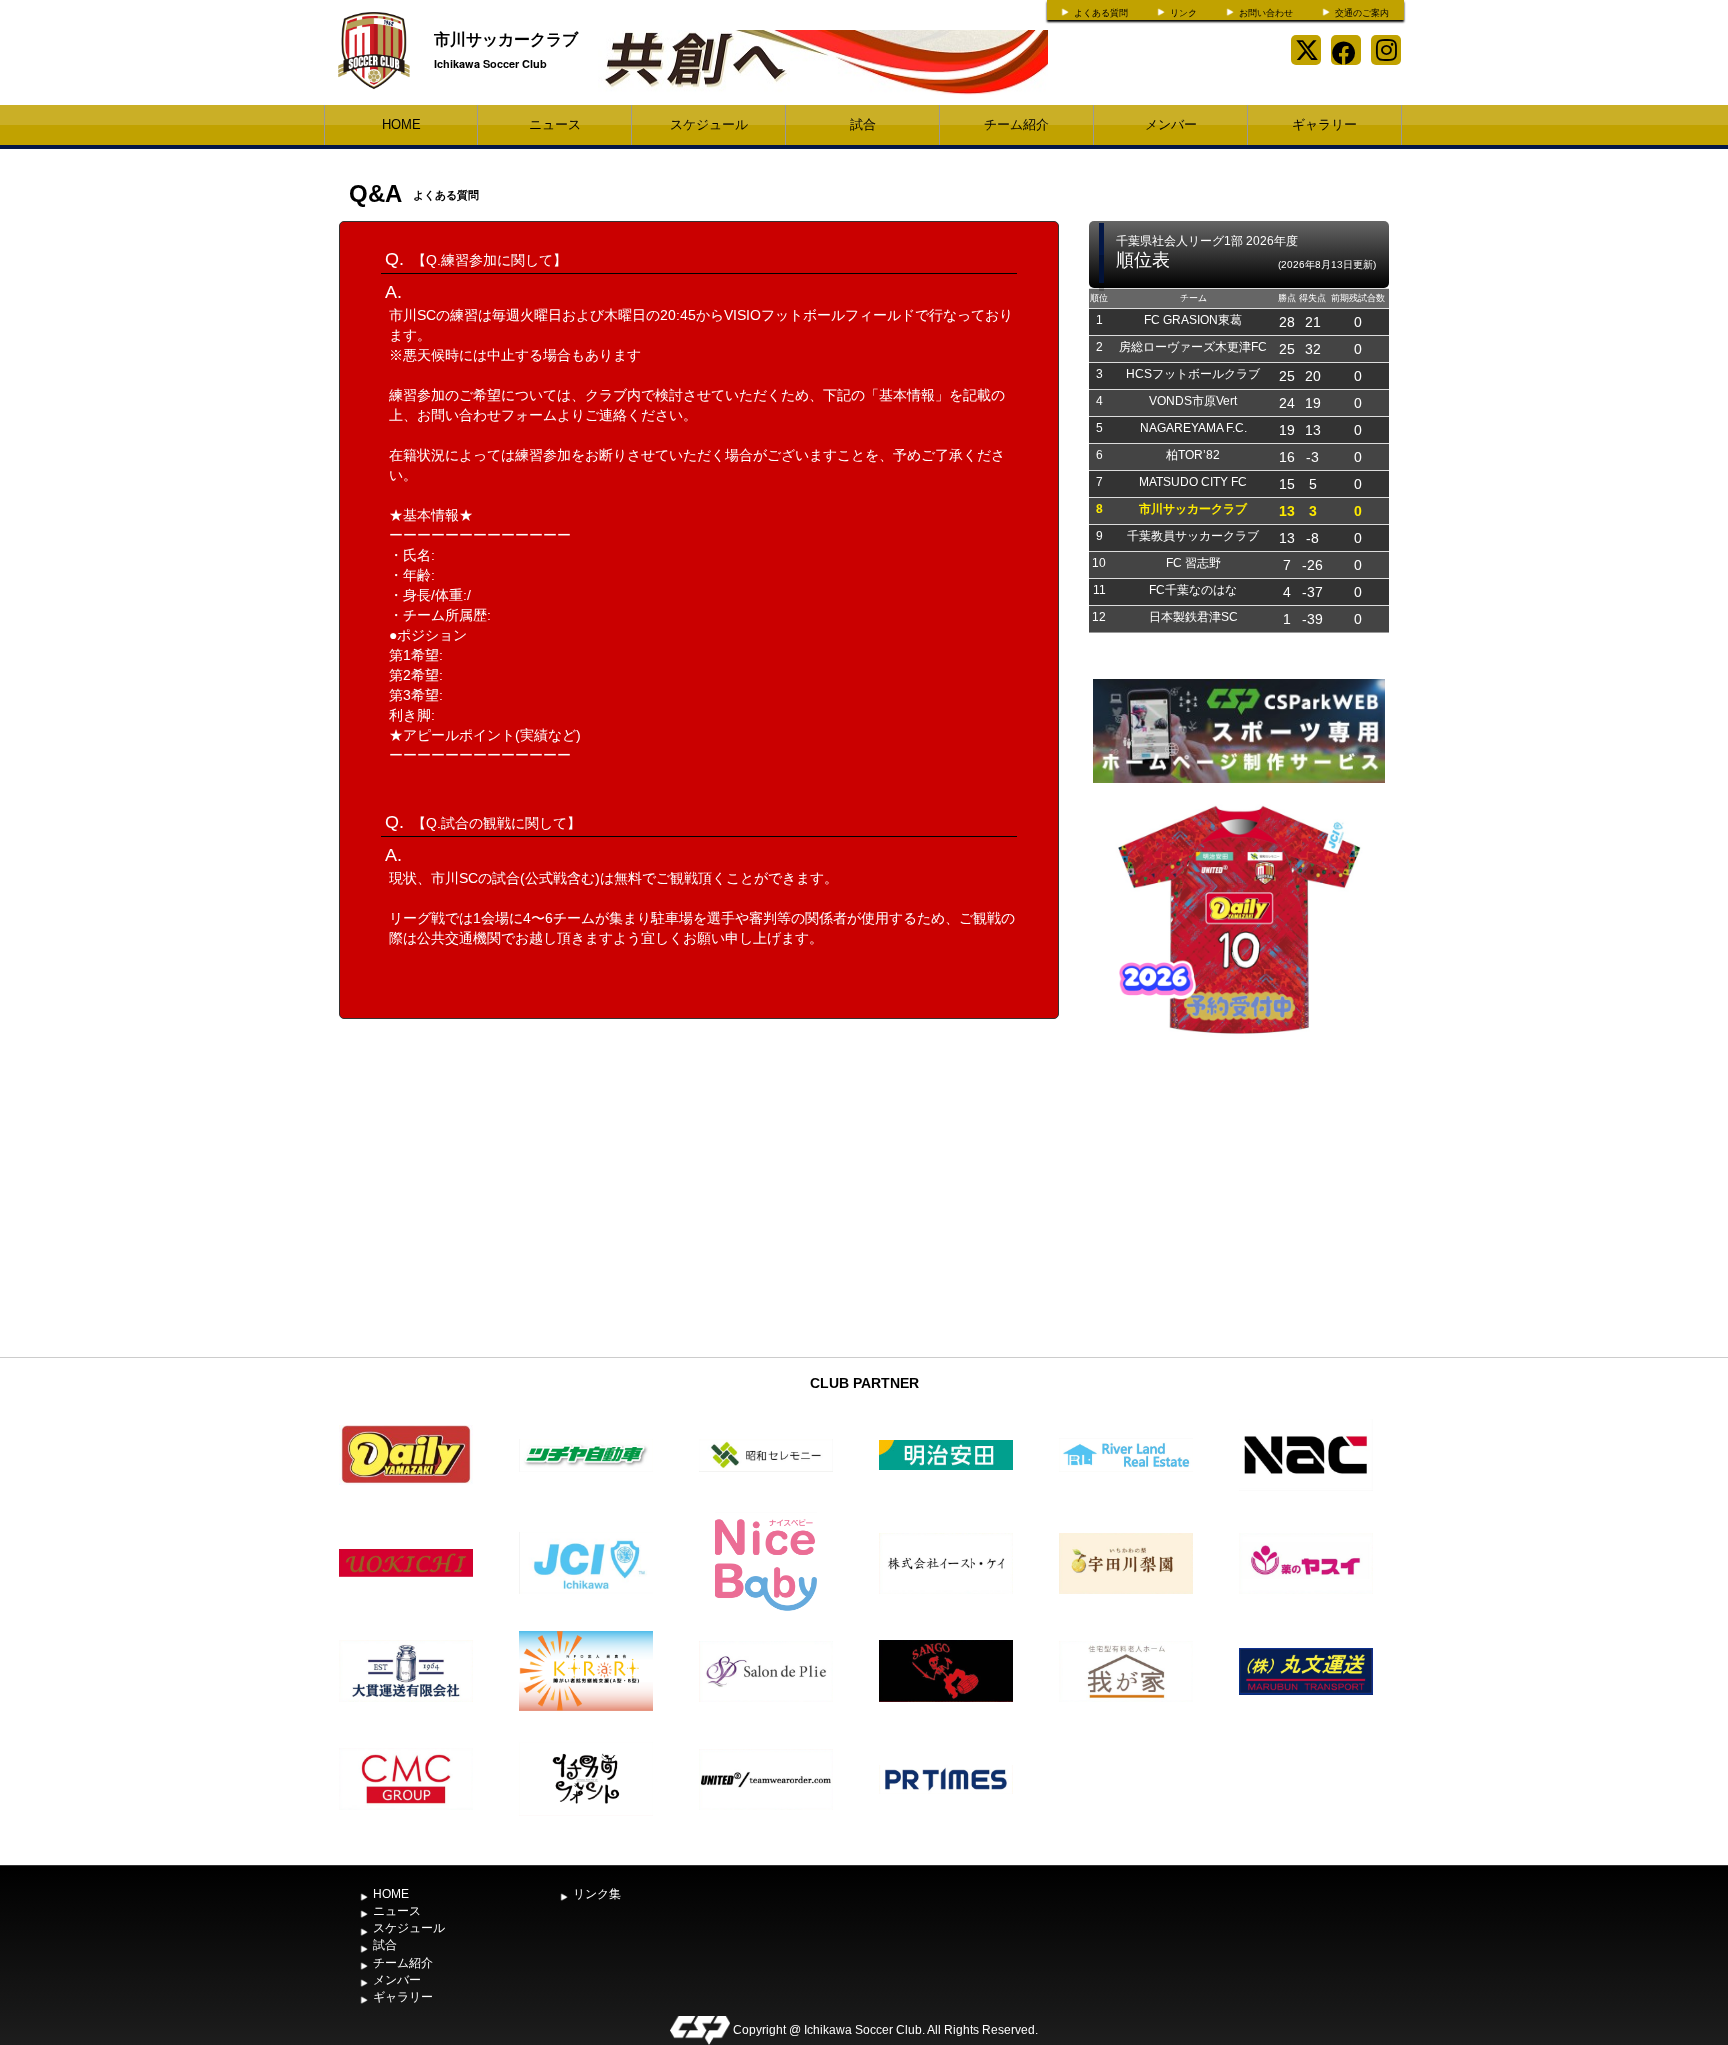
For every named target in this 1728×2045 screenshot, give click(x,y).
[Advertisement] (1239, 1198)
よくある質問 (1101, 13)
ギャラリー (1324, 124)
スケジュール (709, 124)
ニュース (555, 124)
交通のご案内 (1362, 13)
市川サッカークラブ (506, 38)
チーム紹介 (1016, 124)
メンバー (1171, 124)
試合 (863, 124)
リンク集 (597, 1894)
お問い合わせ (1266, 13)
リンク (1183, 13)
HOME (401, 124)
